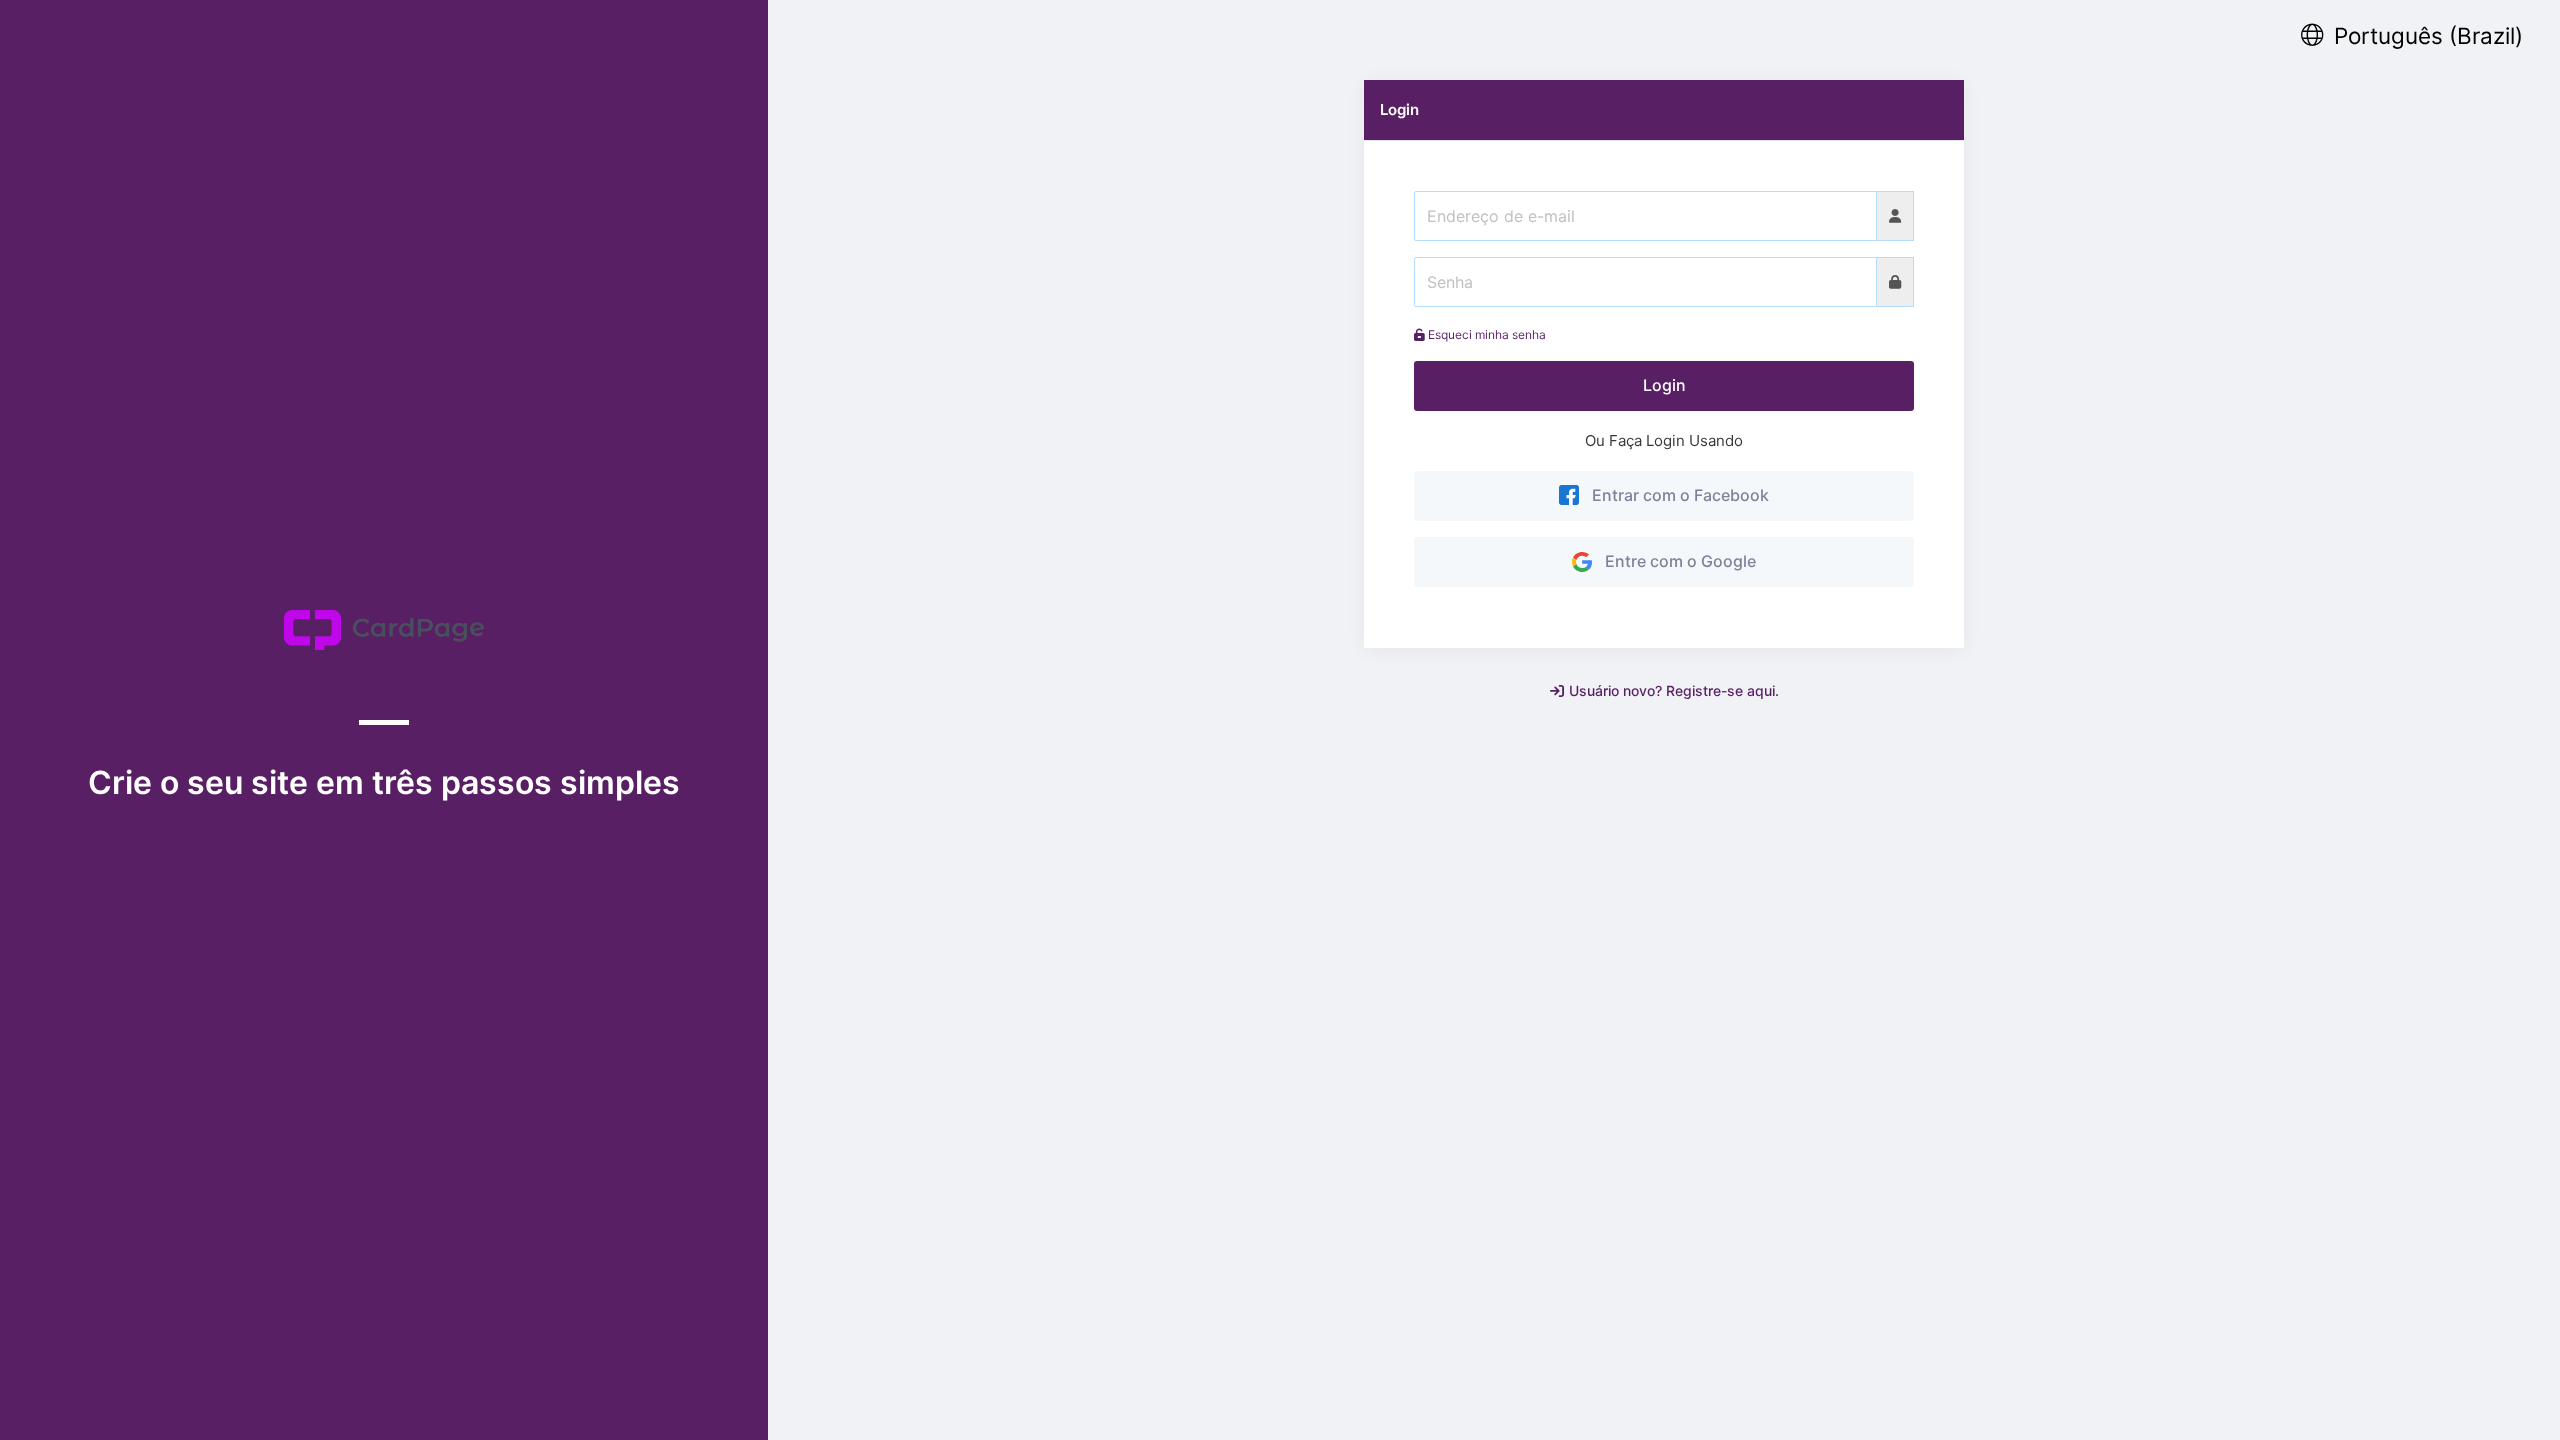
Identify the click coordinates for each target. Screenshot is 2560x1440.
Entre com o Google (1676, 561)
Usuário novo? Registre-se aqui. (1674, 690)
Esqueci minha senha (1485, 334)
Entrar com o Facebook (1676, 495)
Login (1664, 385)
